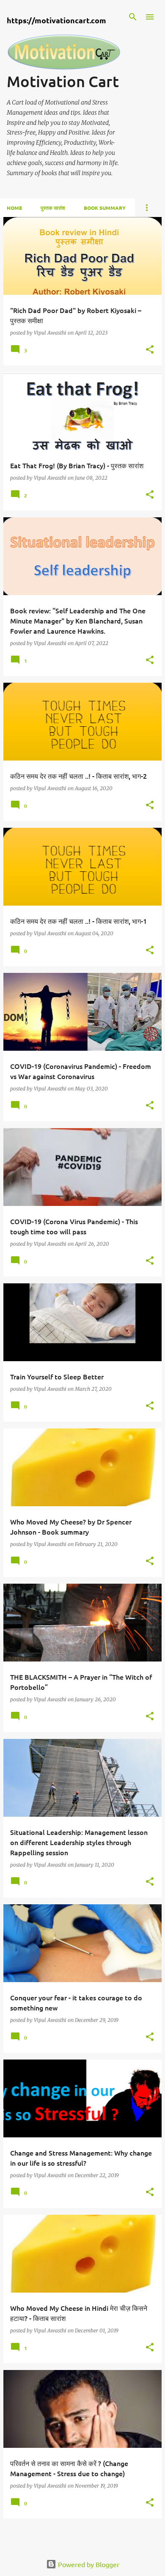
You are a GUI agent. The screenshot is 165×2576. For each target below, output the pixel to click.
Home (14, 208)
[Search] (133, 17)
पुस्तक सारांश (53, 208)
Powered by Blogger (88, 2564)
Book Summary (105, 208)
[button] (150, 350)
